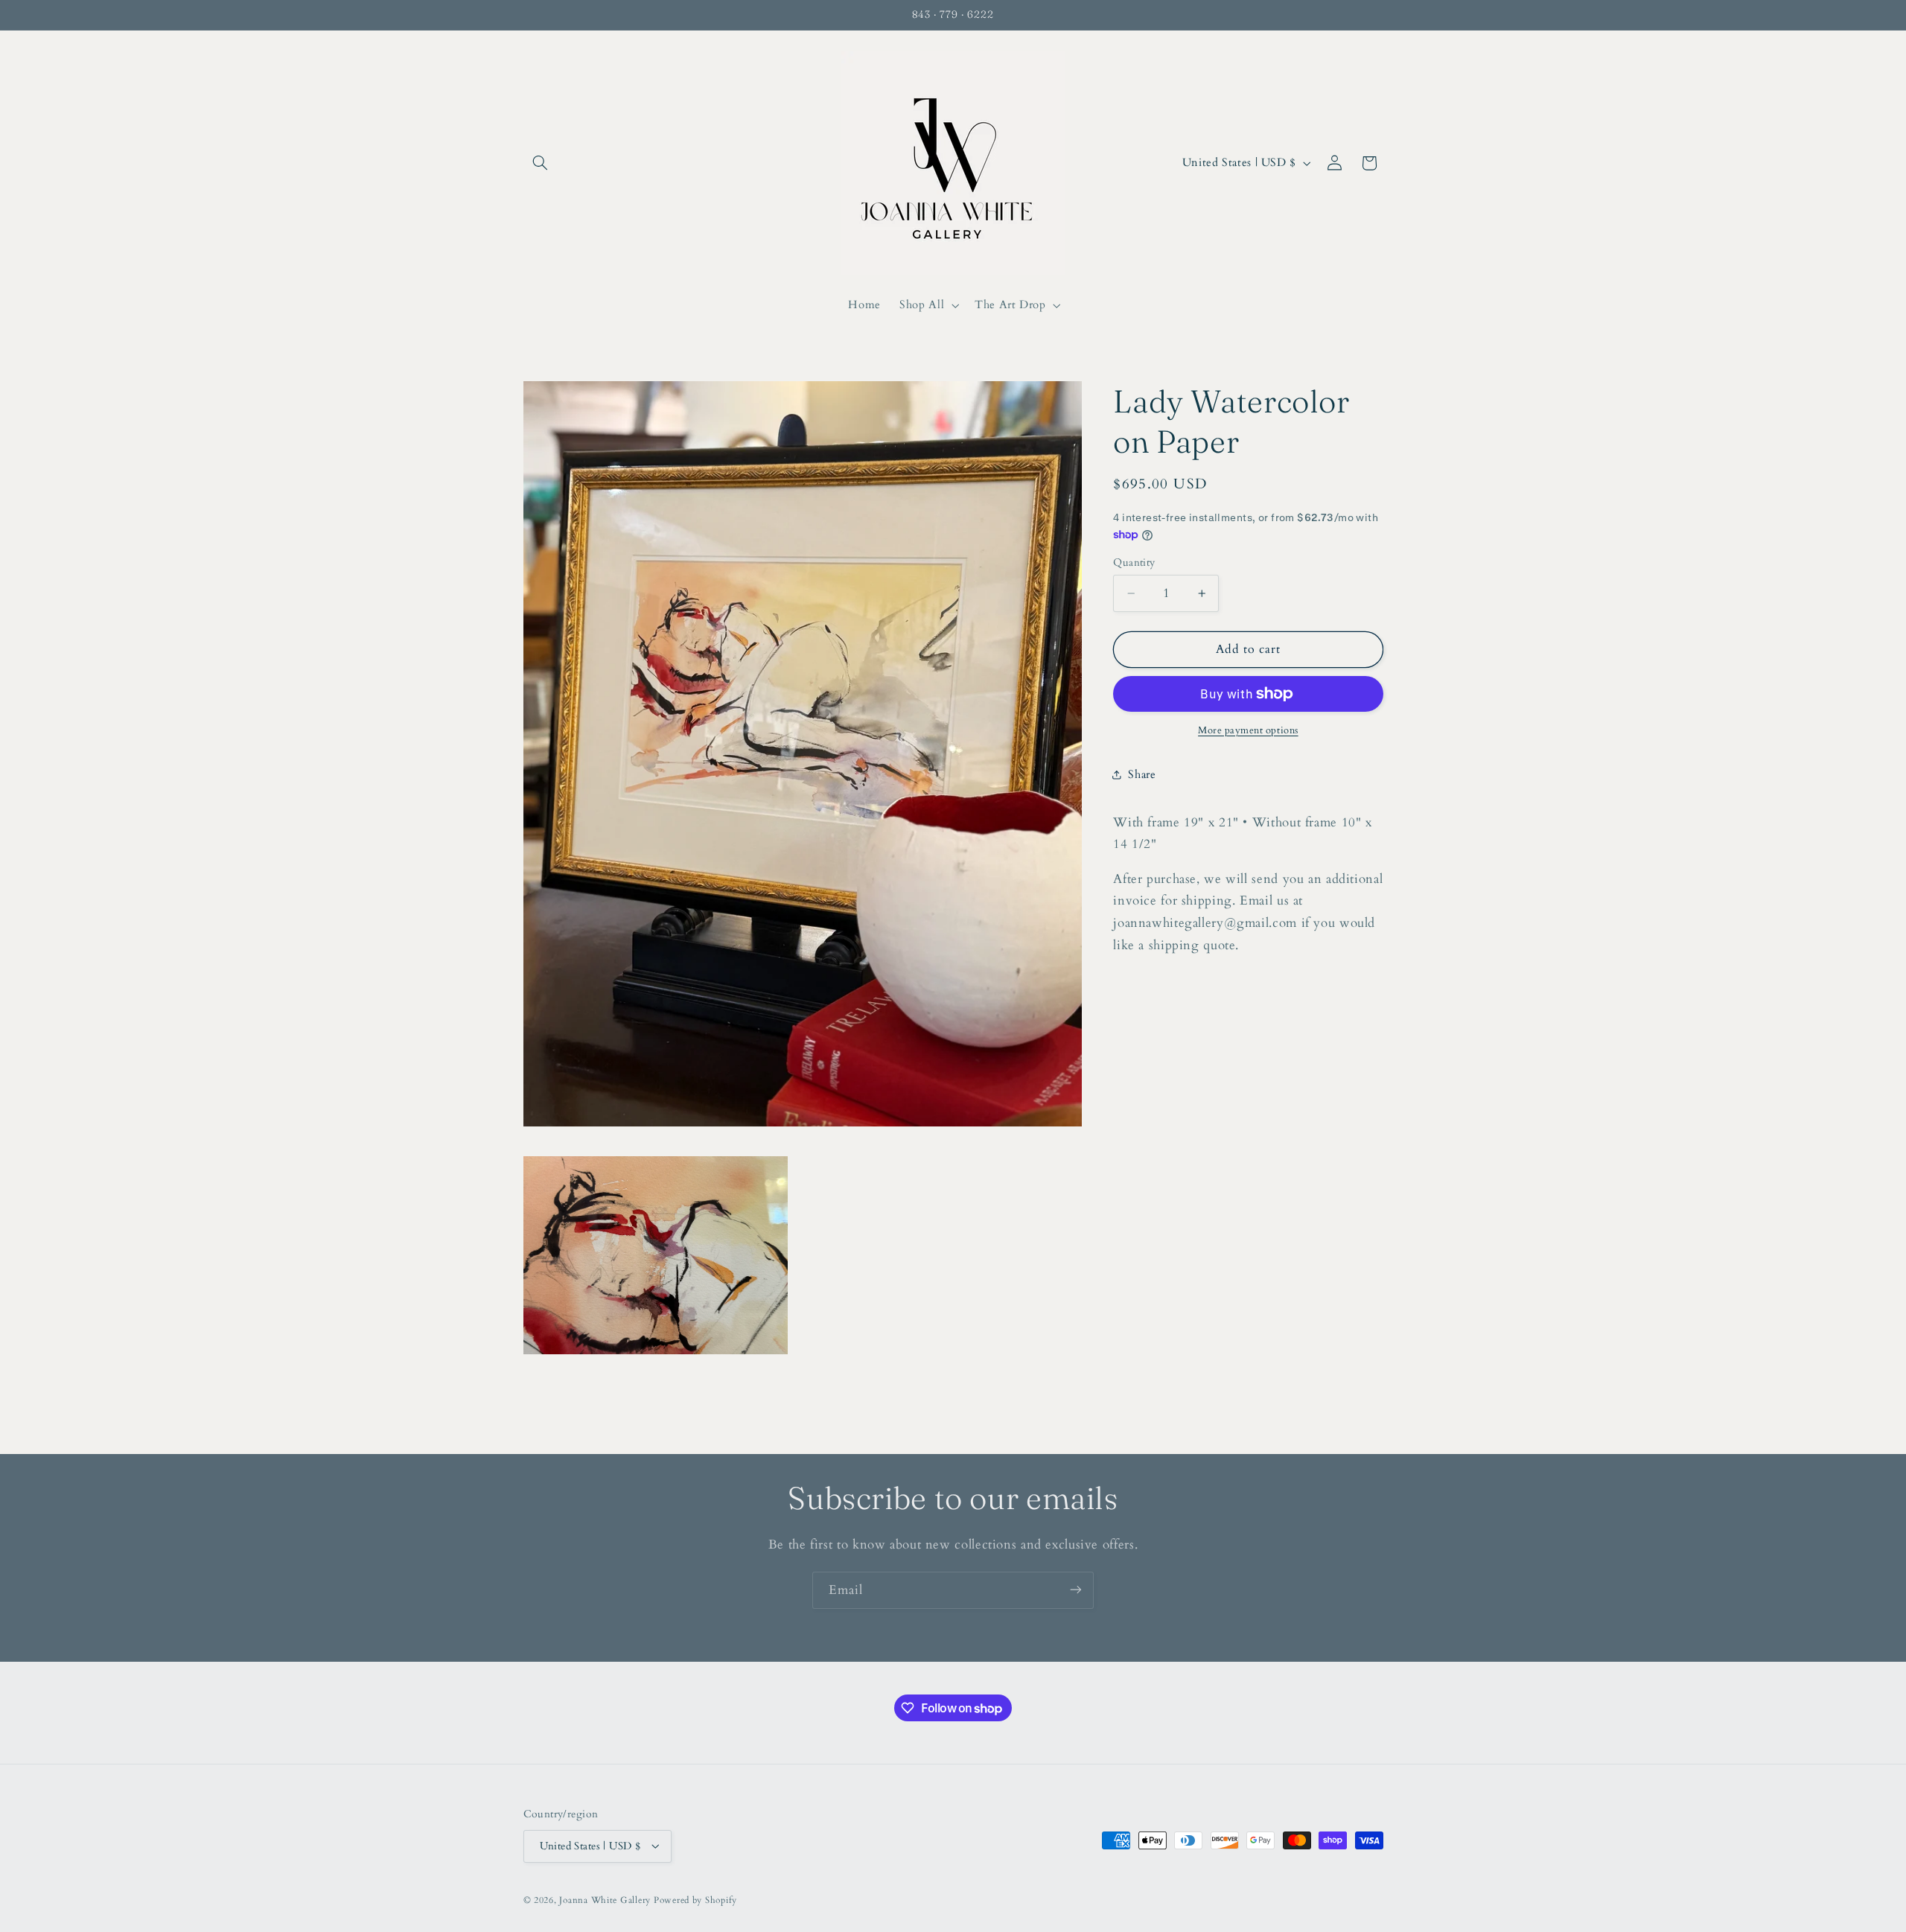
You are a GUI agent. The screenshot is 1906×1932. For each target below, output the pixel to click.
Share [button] (1142, 774)
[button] (541, 163)
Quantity (1134, 562)
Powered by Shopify (695, 1900)
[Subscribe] (1076, 1590)
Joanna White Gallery (605, 1900)
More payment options (1248, 731)
